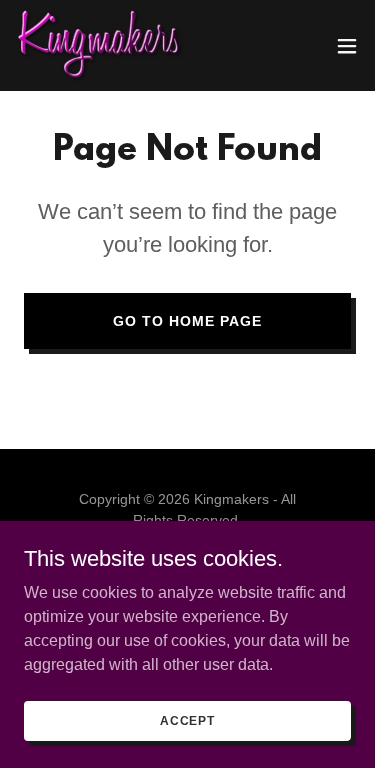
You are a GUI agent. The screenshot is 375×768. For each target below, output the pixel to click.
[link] (100, 45)
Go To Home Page (187, 321)
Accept (187, 720)
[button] (347, 46)
